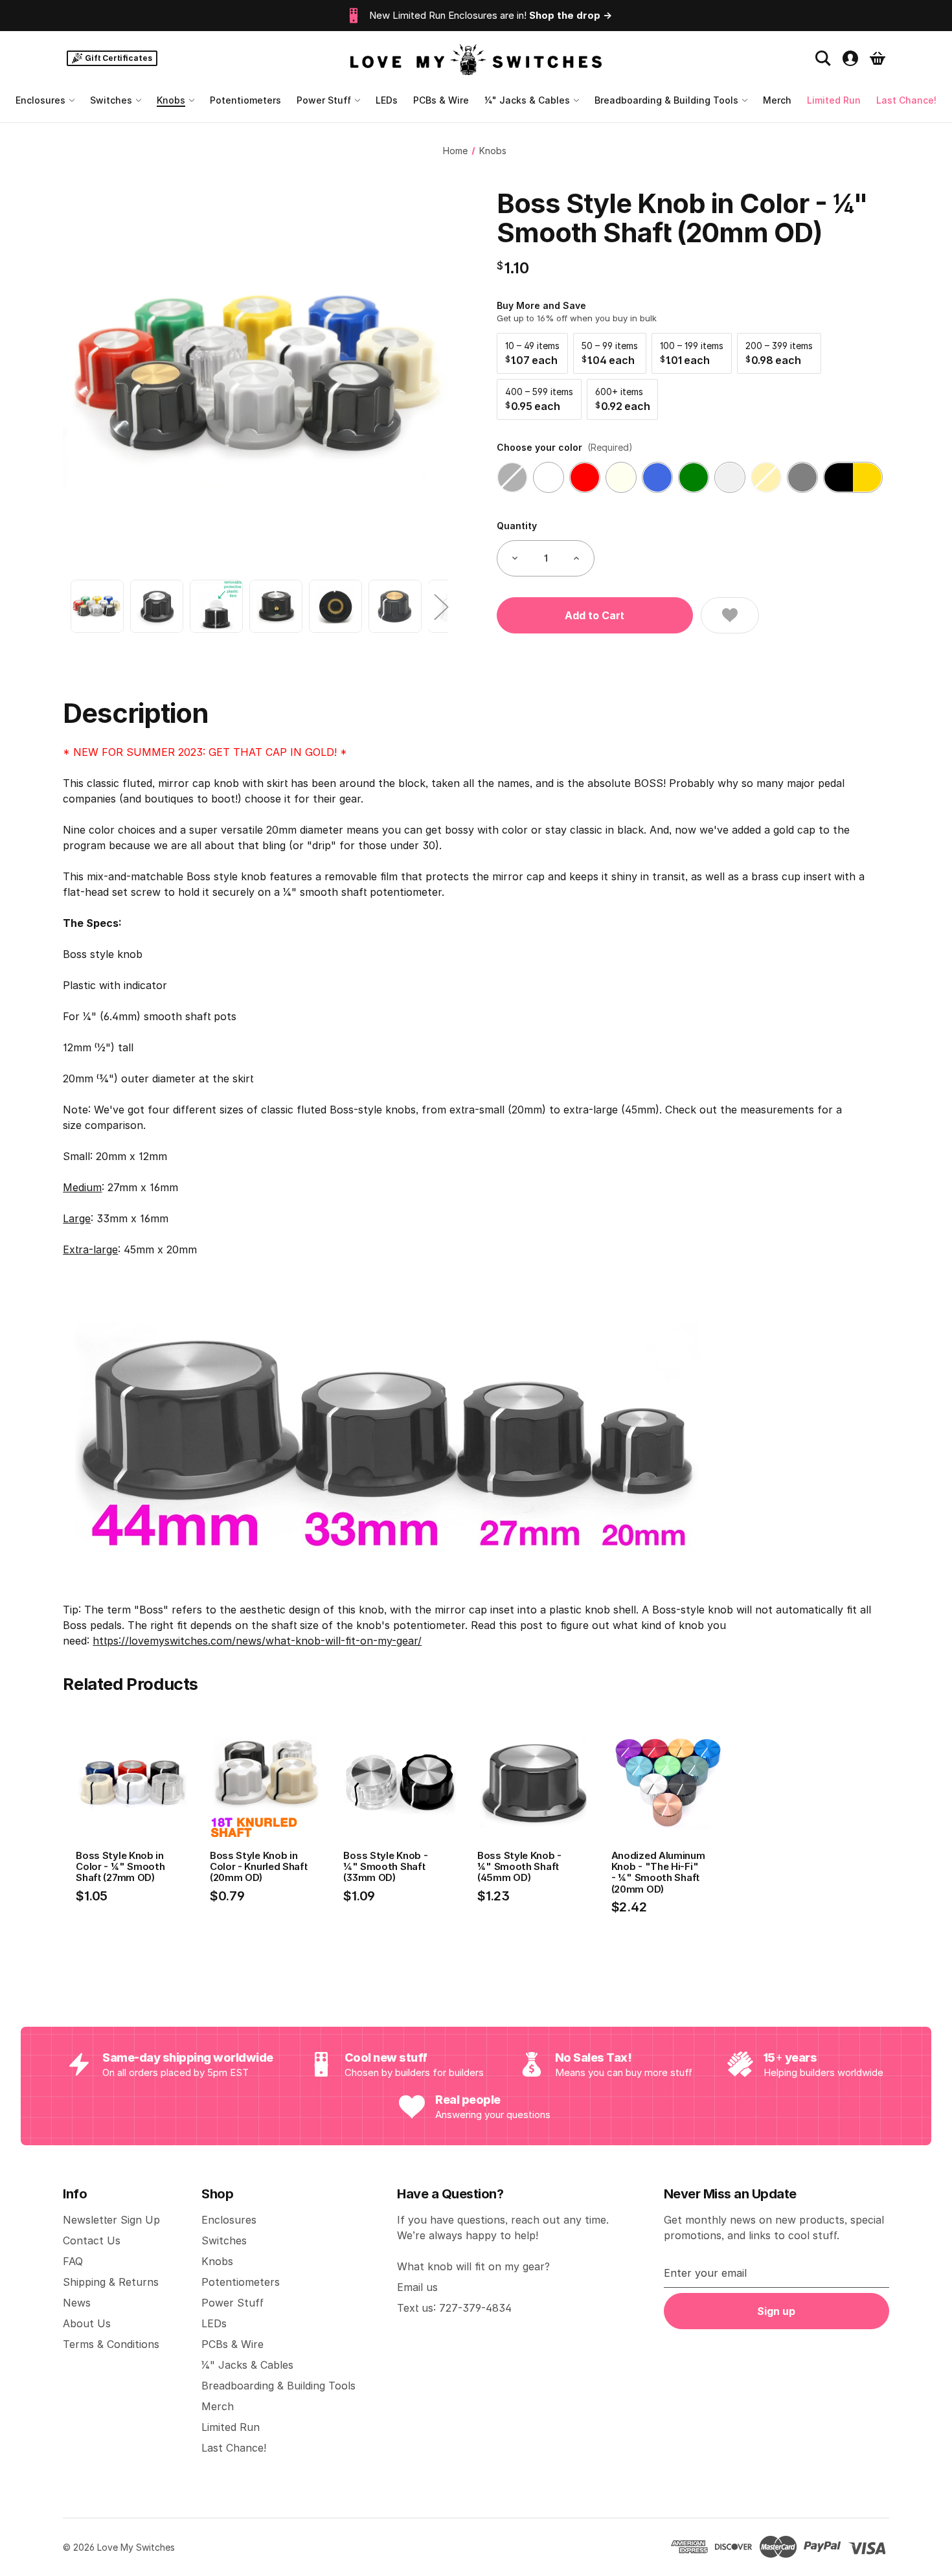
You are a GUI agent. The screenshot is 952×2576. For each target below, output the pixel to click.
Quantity (517, 526)
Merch (777, 100)
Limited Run (834, 100)
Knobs (171, 100)
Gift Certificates (119, 58)
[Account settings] (850, 58)
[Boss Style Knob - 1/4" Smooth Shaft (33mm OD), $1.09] (400, 1783)
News (77, 2303)
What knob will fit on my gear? (473, 2266)
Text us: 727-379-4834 (454, 2308)
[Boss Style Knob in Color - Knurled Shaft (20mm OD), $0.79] (266, 1783)
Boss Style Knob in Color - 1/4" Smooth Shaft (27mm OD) (120, 1867)
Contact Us (92, 2240)
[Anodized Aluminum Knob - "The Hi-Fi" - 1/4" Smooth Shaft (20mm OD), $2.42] (668, 1783)
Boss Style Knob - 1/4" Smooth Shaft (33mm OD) (385, 1867)
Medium (82, 1187)
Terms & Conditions (111, 2344)
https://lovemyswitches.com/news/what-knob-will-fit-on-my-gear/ (257, 1641)
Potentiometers (245, 100)
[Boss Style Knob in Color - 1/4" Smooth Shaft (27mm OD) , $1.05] (132, 1783)
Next (440, 606)
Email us (417, 2287)
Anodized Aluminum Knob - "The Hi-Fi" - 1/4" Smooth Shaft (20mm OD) (658, 1872)
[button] (532, 353)
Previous (78, 606)
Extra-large (90, 1249)
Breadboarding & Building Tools (666, 100)
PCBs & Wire (441, 100)
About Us (87, 2323)
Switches (111, 100)
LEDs (387, 100)
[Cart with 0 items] (878, 58)
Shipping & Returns (111, 2282)
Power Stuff (324, 100)
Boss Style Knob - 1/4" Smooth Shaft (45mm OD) (519, 1867)
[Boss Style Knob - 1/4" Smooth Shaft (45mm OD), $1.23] (534, 1783)
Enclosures (40, 100)
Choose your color (565, 447)
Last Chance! (906, 100)
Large (77, 1218)
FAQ (73, 2261)
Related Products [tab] (130, 1684)
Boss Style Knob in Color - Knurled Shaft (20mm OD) (259, 1867)
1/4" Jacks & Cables (527, 100)
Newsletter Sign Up (111, 2220)
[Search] (823, 58)
